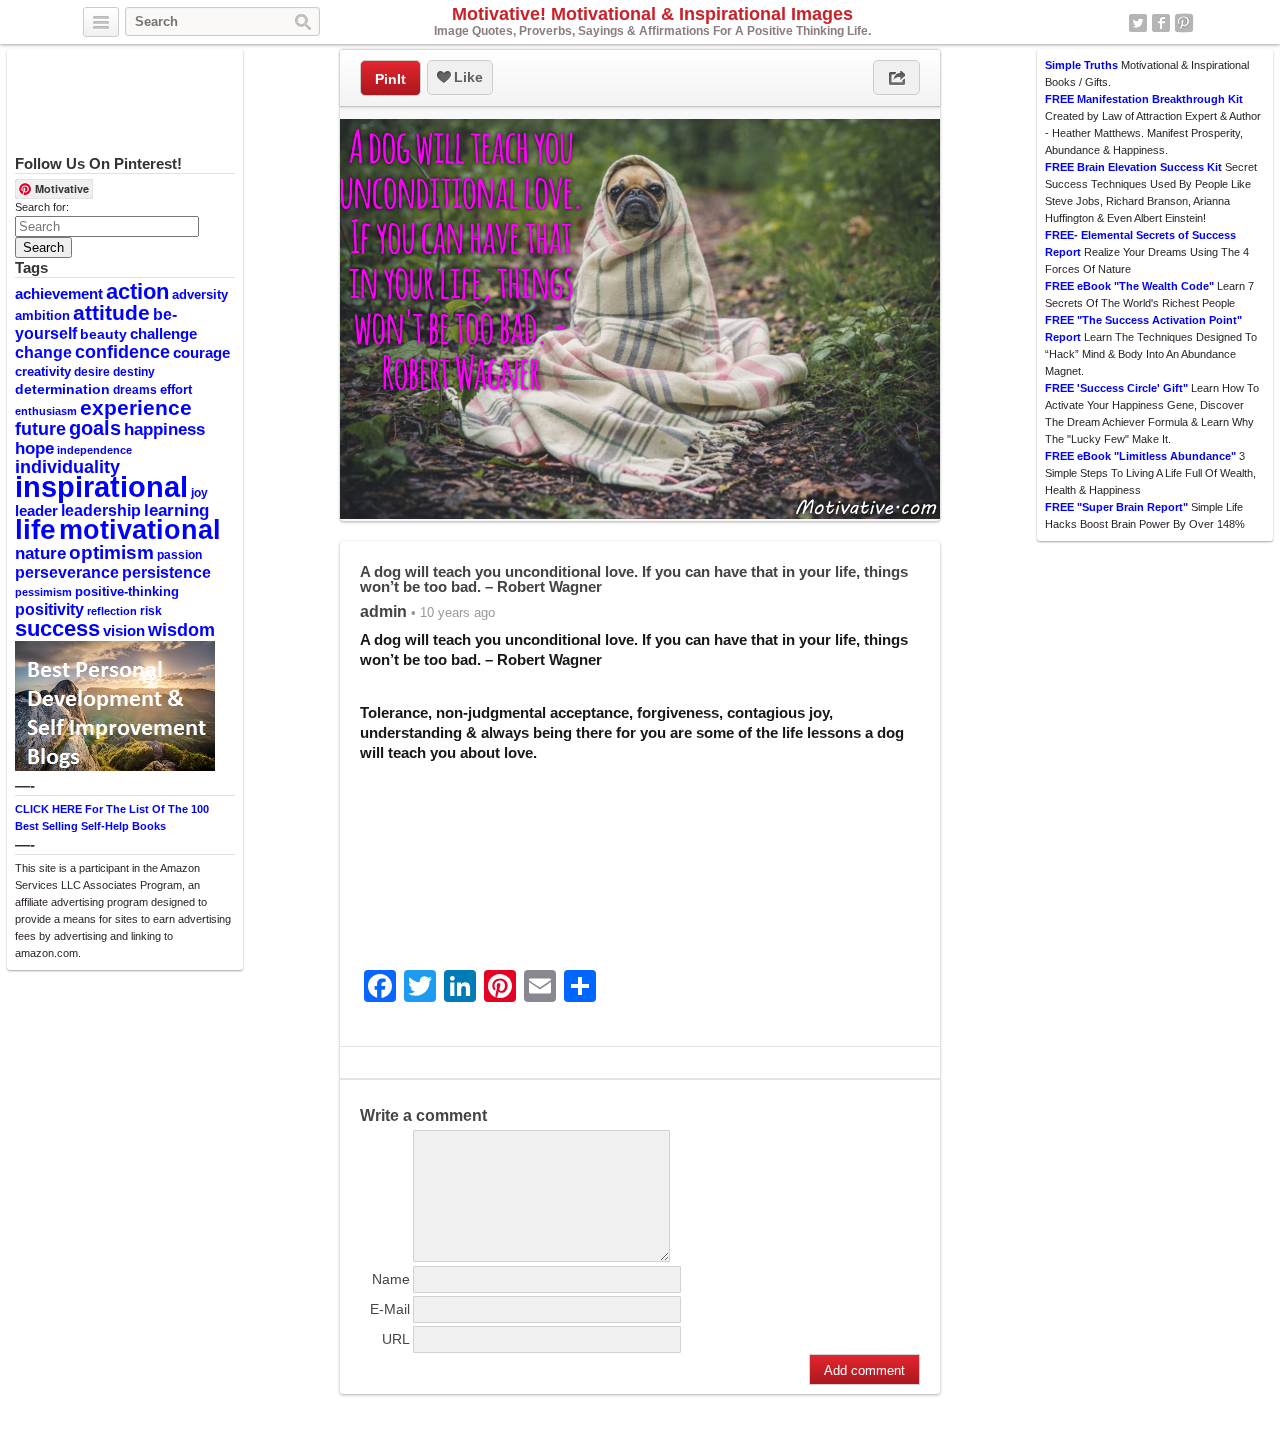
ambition (42, 315)
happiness (164, 429)
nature (40, 553)
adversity (200, 294)
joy (199, 493)
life (35, 529)
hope (34, 448)
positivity (49, 609)
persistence (166, 572)
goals (95, 428)
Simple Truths (1081, 65)
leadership (101, 510)
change (43, 352)
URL (396, 1339)
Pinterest (1184, 23)
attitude (111, 312)
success (57, 628)
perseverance (67, 572)
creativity (43, 371)
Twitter (1138, 23)
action (137, 291)
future (40, 428)
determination (62, 389)
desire (92, 372)
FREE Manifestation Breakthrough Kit (1144, 99)
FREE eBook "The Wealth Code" (1129, 286)
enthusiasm (46, 411)
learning (176, 510)
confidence (122, 352)
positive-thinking (127, 591)
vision (124, 631)
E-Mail (390, 1309)
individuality (67, 467)
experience (136, 407)
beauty (103, 334)
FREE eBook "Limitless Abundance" (1140, 456)
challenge (163, 333)
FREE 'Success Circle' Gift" (1116, 388)
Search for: (42, 207)
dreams (135, 390)
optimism (111, 552)
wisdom (181, 630)
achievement (59, 293)
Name (391, 1279)
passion (179, 555)
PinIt (390, 79)
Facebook (1161, 23)
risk (151, 611)
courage (201, 353)
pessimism (43, 592)
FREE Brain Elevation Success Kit (1133, 167)
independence (94, 450)
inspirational (101, 486)
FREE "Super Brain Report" (1116, 507)
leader (36, 511)
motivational (140, 529)
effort (176, 389)
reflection (112, 611)
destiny (134, 372)
